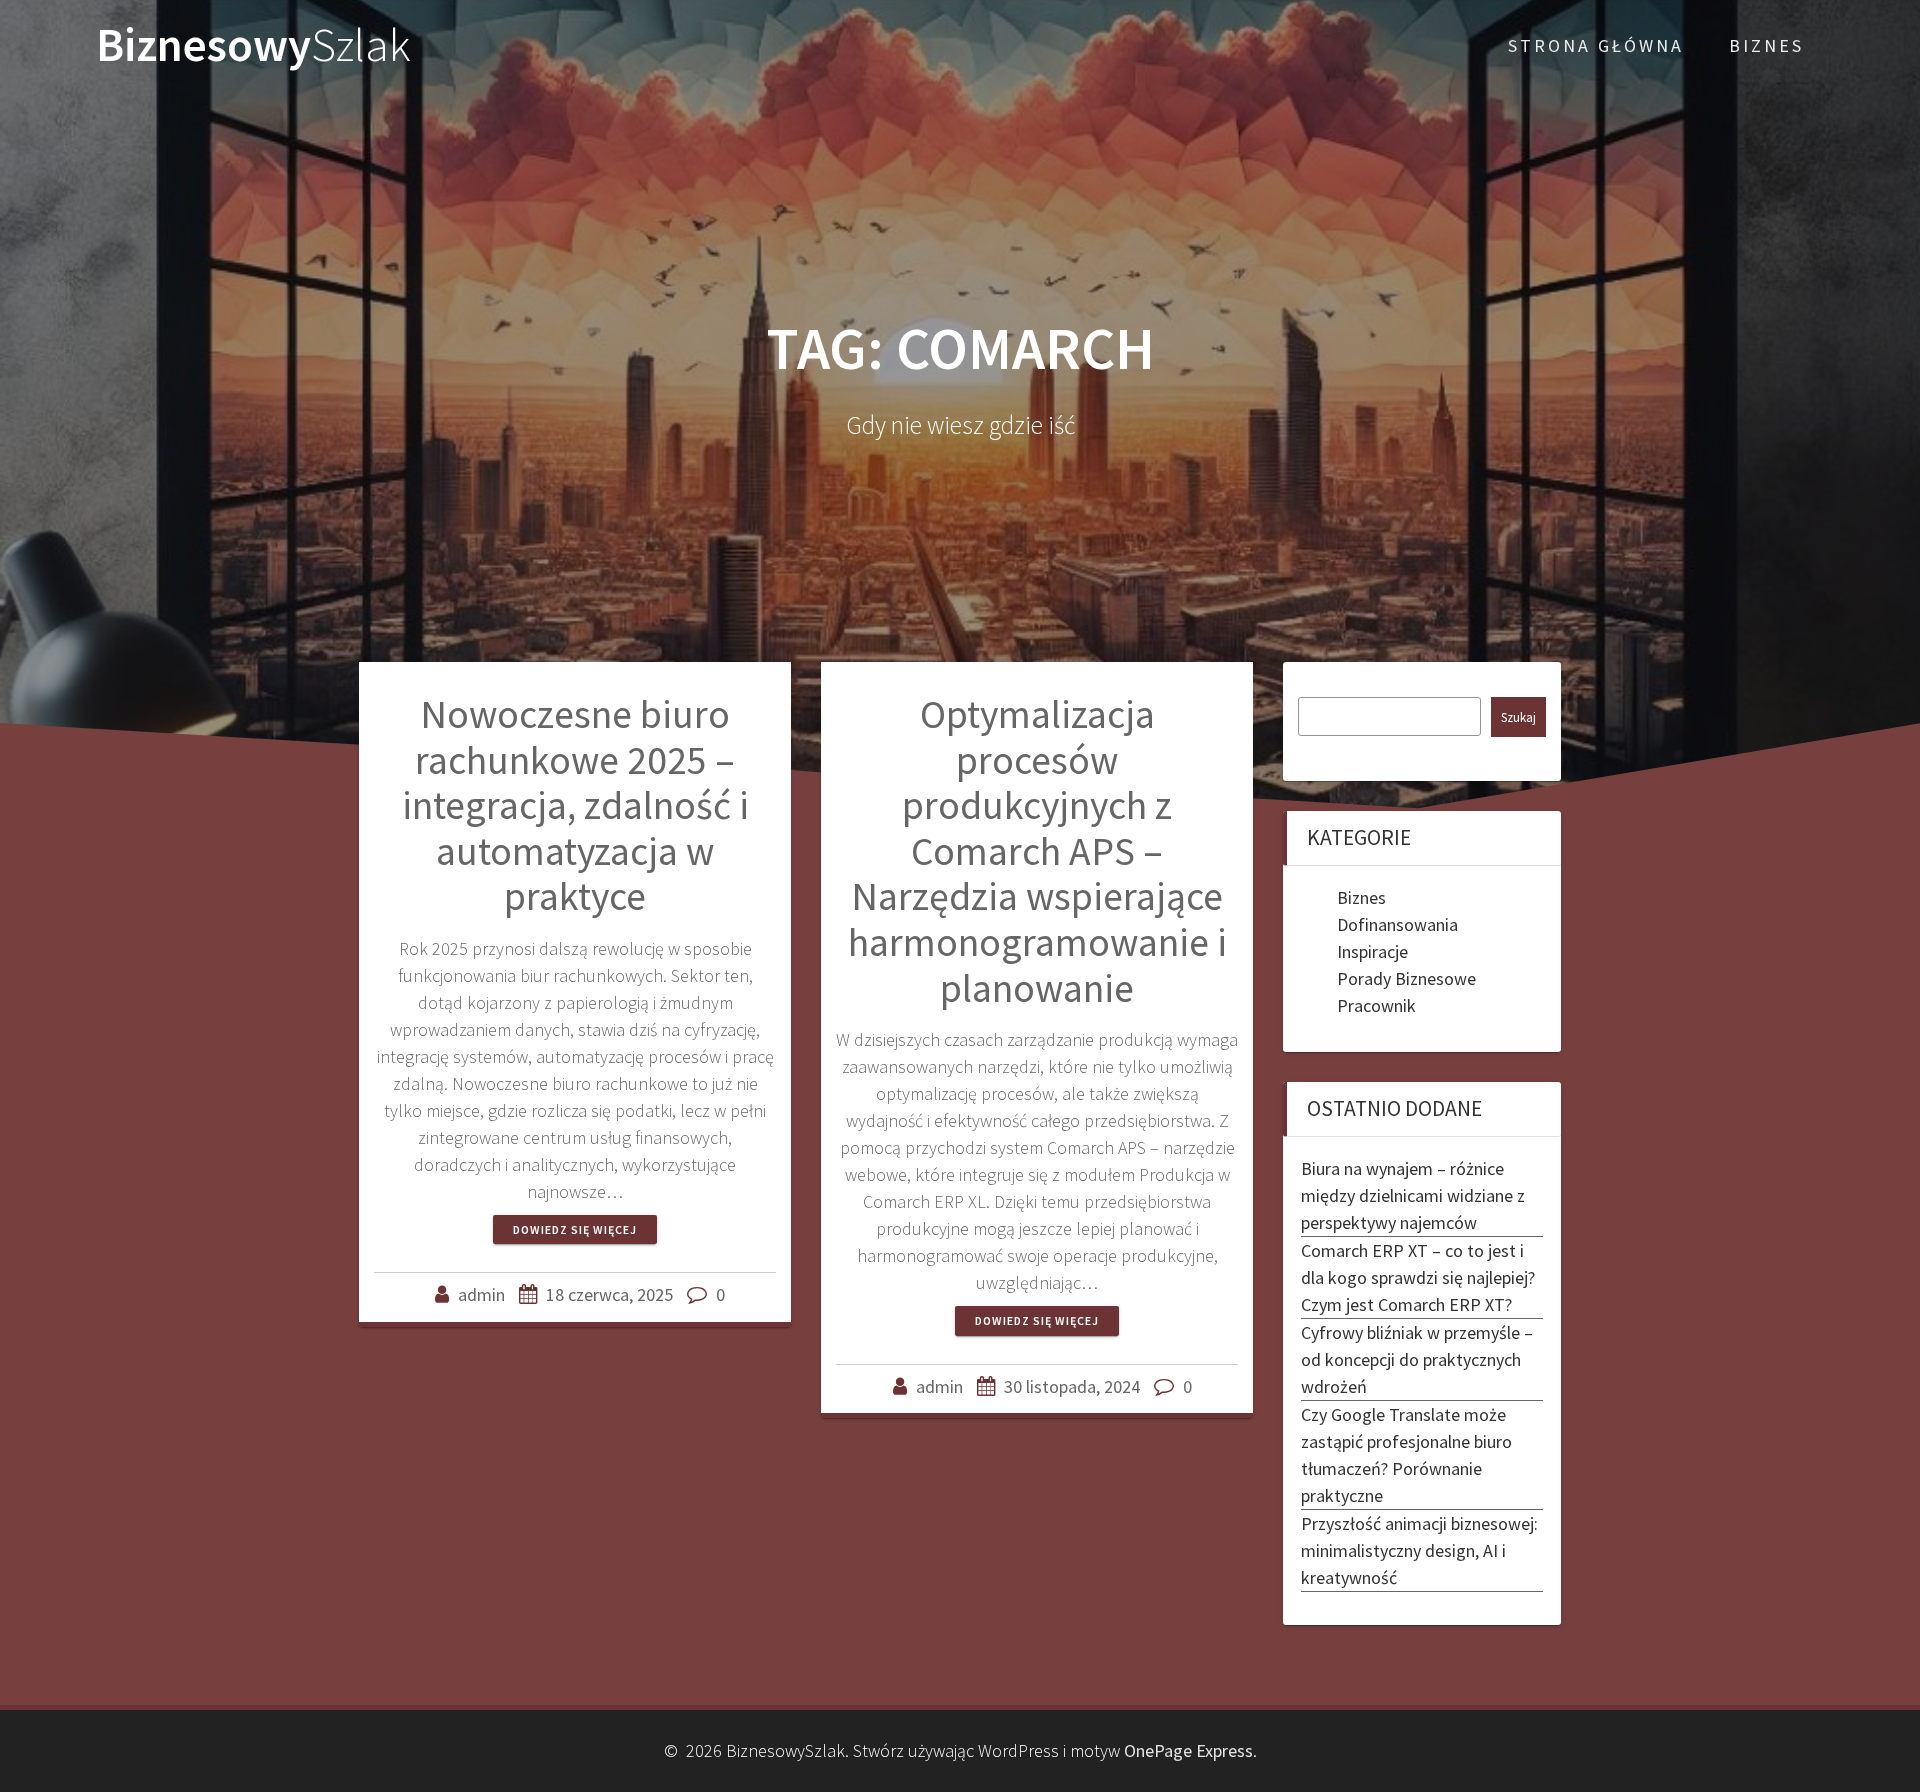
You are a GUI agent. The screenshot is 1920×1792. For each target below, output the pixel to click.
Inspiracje (1372, 951)
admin (481, 1294)
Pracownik (1376, 1005)
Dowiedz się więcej (575, 1229)
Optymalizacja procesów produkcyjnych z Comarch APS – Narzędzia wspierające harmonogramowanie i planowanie (1037, 850)
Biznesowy (253, 45)
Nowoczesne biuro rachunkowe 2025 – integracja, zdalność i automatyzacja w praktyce (575, 805)
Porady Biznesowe (1406, 978)
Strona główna (1596, 45)
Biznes (1361, 897)
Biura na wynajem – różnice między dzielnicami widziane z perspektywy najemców (1413, 1195)
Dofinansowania (1397, 924)
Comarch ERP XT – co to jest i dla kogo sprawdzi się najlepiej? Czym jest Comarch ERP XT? (1418, 1277)
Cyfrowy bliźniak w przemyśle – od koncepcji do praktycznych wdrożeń (1417, 1359)
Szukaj (1518, 717)
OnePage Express (1188, 1750)
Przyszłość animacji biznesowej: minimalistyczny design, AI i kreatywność (1419, 1550)
